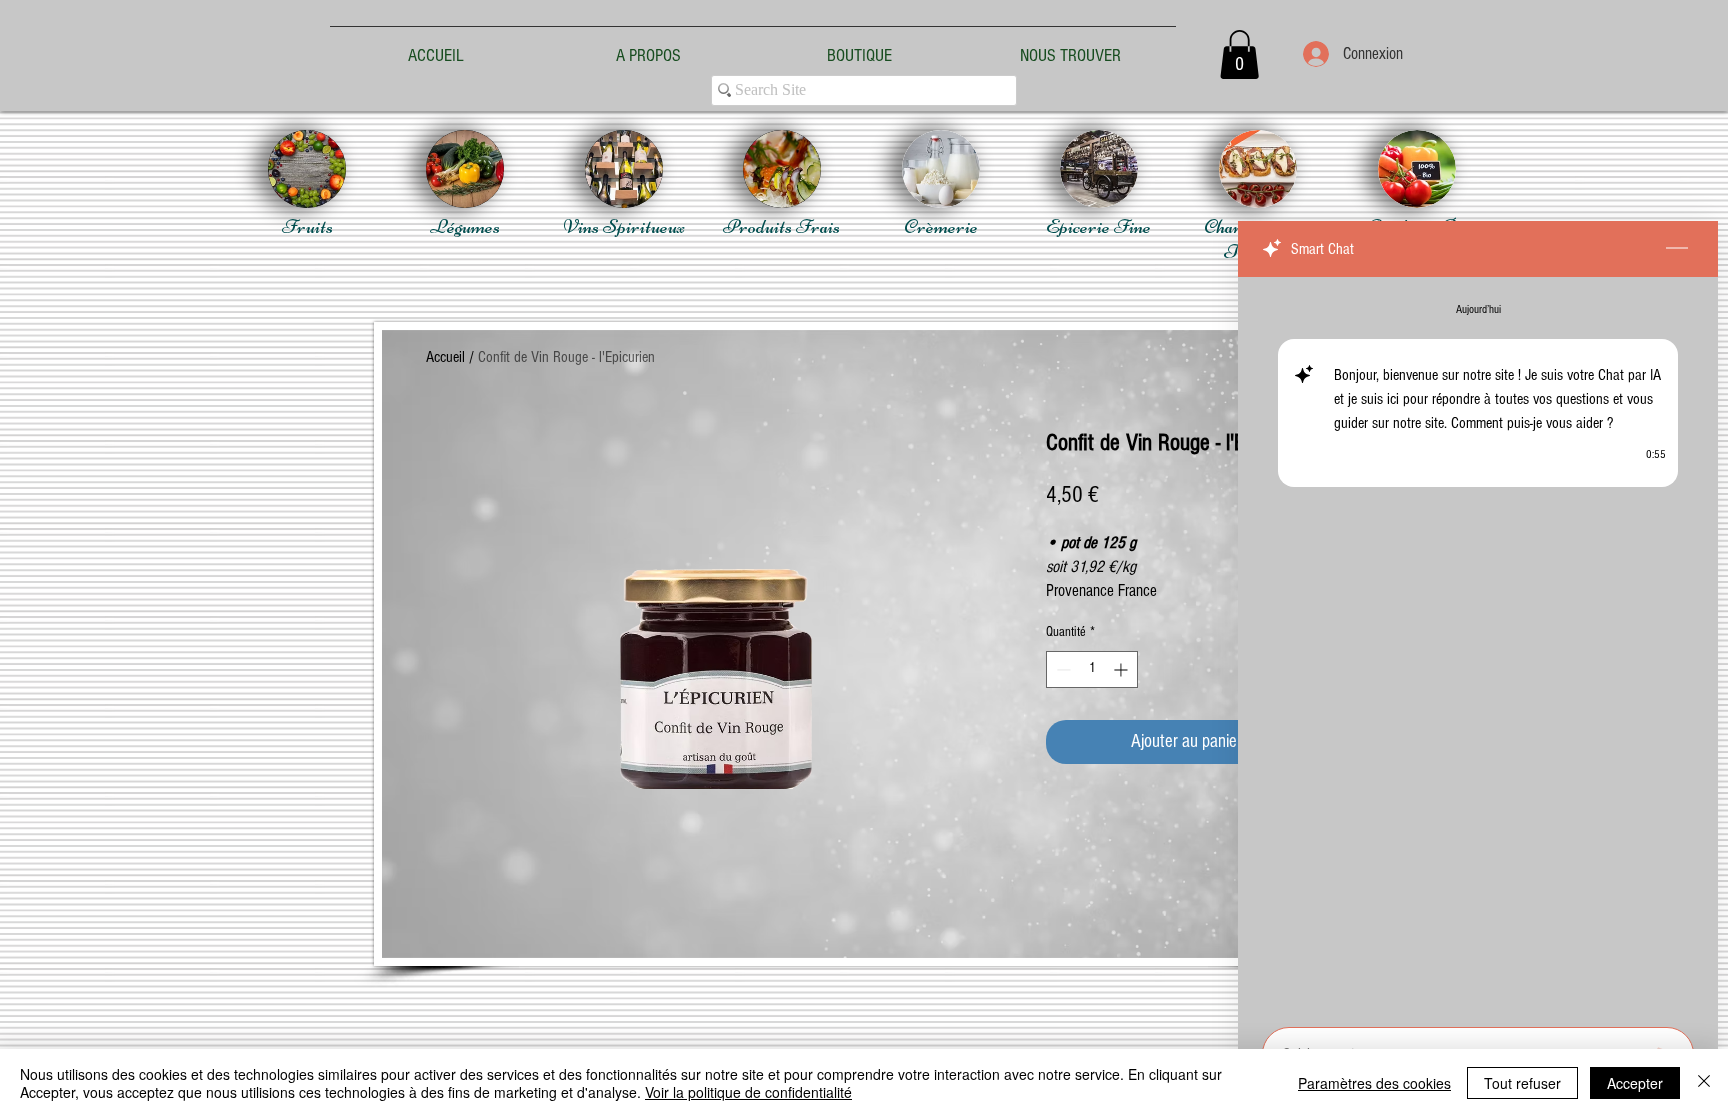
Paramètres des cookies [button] (1374, 1083)
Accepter (1635, 1083)
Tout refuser (1522, 1083)
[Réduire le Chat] (1677, 249)
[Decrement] (1061, 669)
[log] (1478, 646)
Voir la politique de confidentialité (748, 1092)
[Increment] (1122, 669)
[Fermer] (1704, 1083)
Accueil (445, 357)
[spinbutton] (1092, 669)
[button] (1239, 54)
